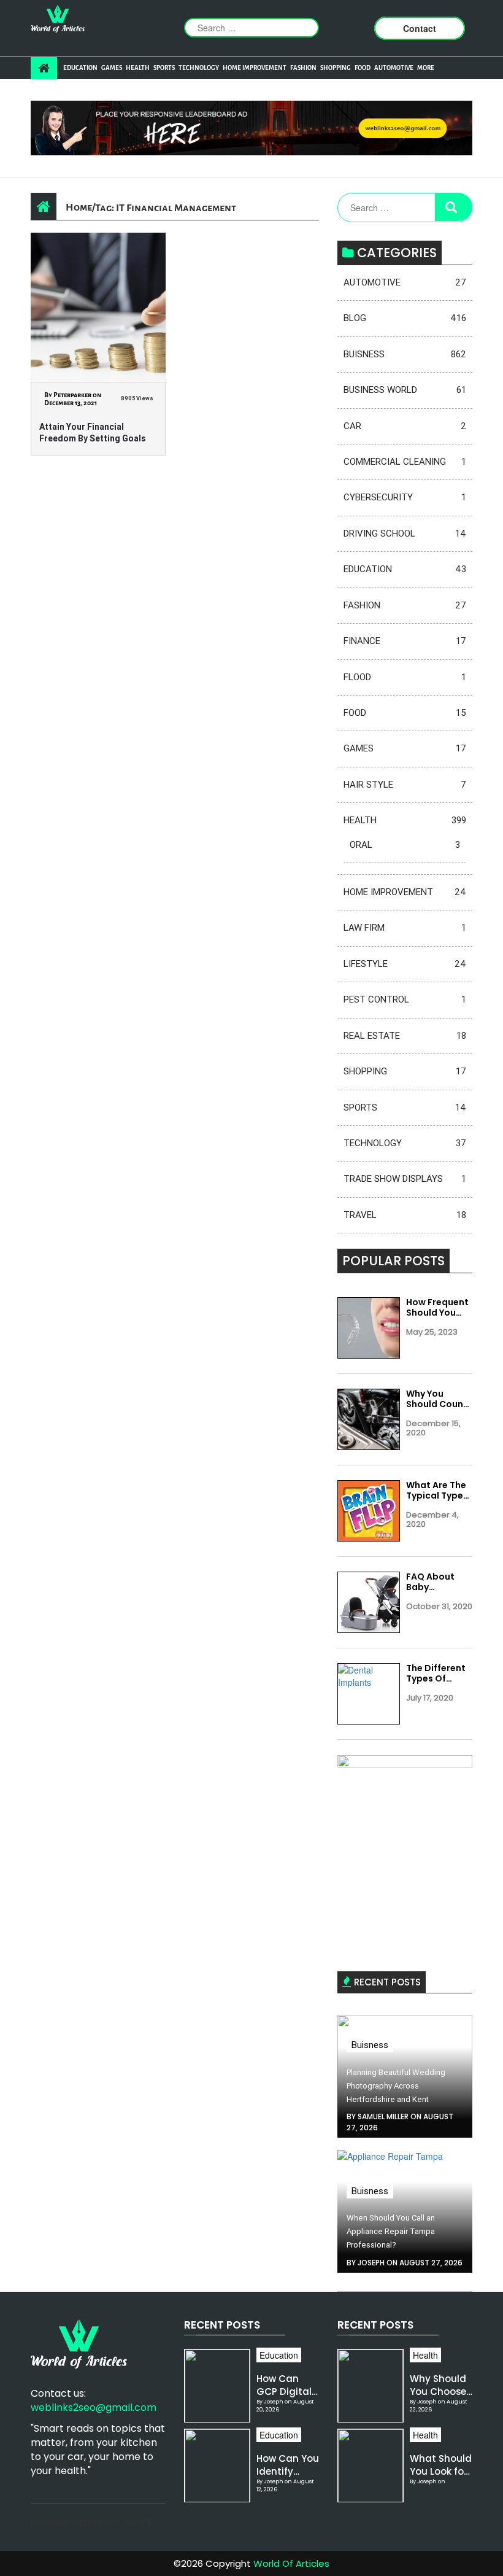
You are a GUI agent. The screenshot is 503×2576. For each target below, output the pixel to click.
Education (80, 68)
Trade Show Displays (405, 1179)
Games (112, 68)
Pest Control (405, 999)
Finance (405, 641)
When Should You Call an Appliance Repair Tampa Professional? (391, 2231)
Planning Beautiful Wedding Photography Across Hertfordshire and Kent (396, 2086)
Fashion (303, 68)
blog (405, 318)
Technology (199, 68)
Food (363, 68)
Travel (405, 1215)
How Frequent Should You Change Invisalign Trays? (437, 1308)
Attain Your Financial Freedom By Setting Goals (93, 433)
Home (79, 207)
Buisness (405, 354)
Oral (405, 845)
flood (405, 677)
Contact (420, 28)
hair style (405, 785)
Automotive (394, 68)
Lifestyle (405, 964)
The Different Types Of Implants (436, 1674)
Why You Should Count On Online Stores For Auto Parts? (437, 1399)
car (405, 426)
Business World (405, 390)
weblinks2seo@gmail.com (94, 2407)
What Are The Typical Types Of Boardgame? (437, 1491)
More (426, 68)
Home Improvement (255, 68)
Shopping (336, 68)
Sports (164, 68)
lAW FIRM (405, 928)
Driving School (405, 533)
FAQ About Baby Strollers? (430, 1582)
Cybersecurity (405, 497)
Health (138, 68)
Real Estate (405, 1036)
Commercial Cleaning (405, 462)
